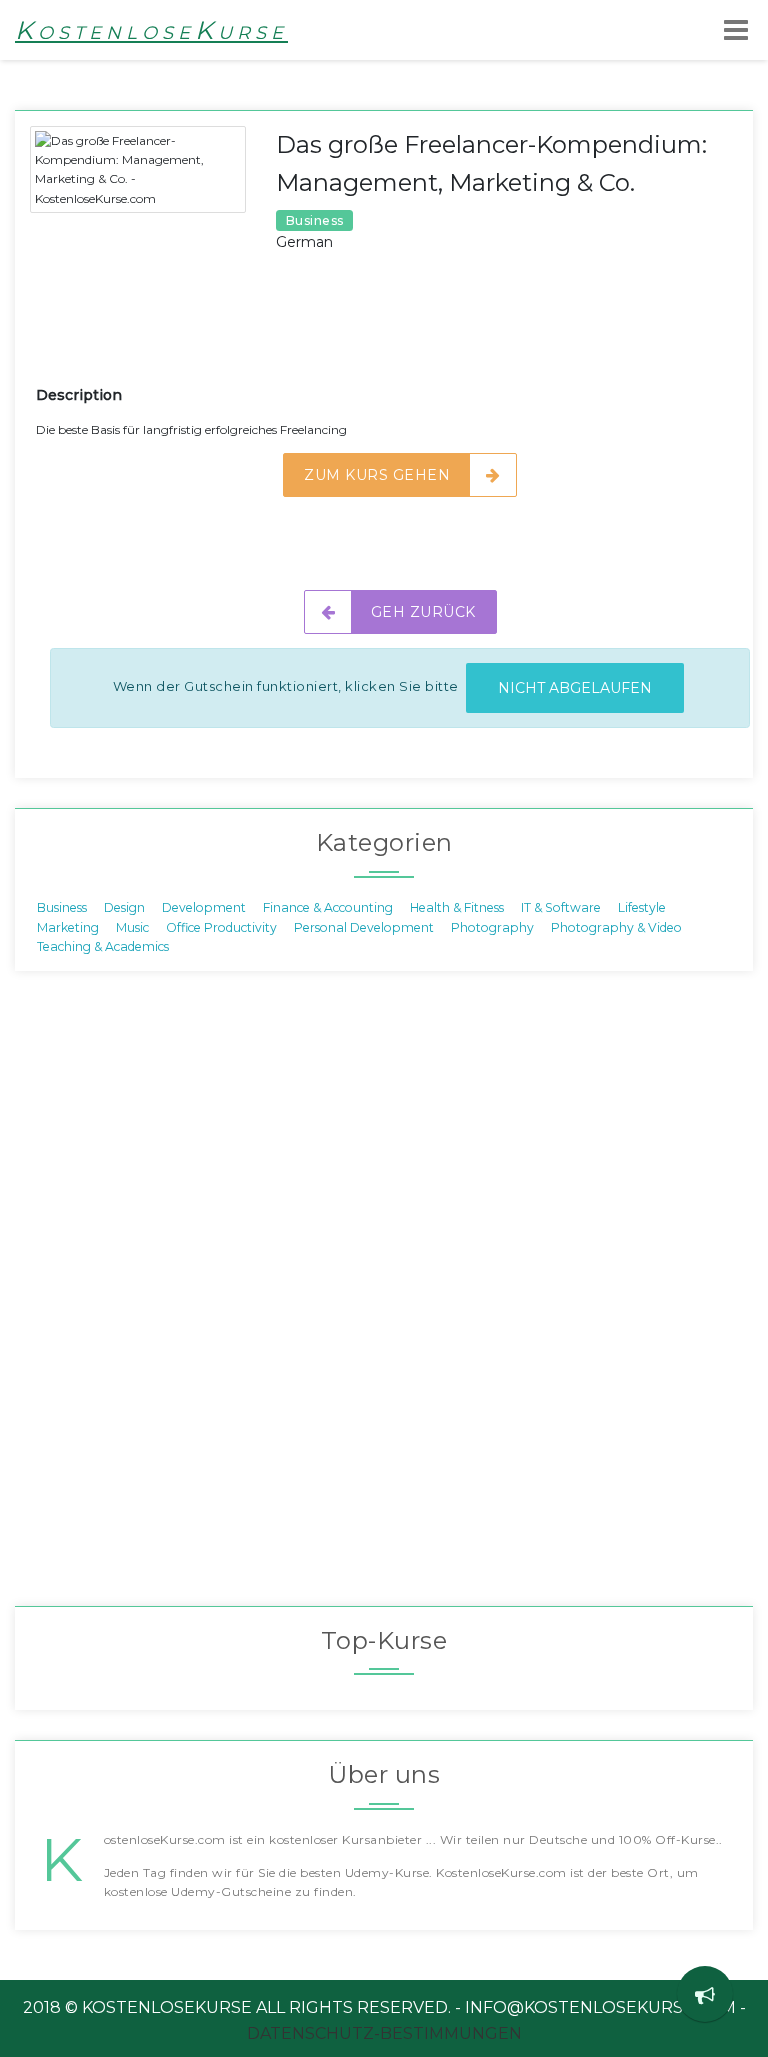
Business (62, 907)
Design (124, 907)
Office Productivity (221, 926)
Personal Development (364, 926)
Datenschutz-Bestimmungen (384, 2033)
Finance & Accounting (328, 907)
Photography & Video (616, 926)
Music (132, 926)
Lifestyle (642, 907)
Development (204, 907)
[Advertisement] (400, 334)
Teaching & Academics (103, 945)
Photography (492, 926)
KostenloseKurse (151, 30)
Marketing (68, 926)
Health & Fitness (457, 907)
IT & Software (561, 907)
